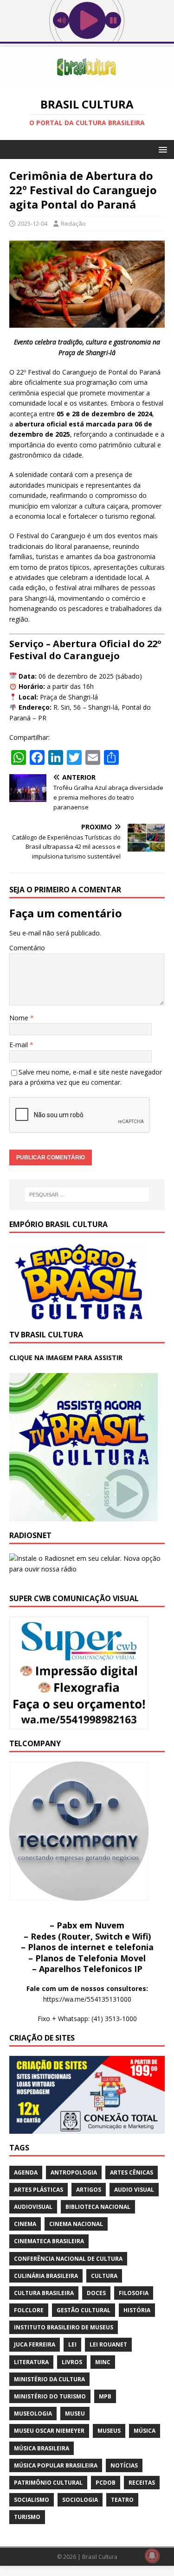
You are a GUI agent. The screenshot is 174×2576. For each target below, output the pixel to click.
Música (145, 2431)
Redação (73, 223)
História (137, 2310)
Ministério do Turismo (50, 2396)
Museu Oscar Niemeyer (49, 2431)
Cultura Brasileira (44, 2293)
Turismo (27, 2517)
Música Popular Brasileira (56, 2465)
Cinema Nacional (76, 2224)
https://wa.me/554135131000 (87, 1999)
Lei (72, 2344)
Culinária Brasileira (46, 2276)
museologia (33, 2414)
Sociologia (80, 2500)
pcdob (106, 2483)
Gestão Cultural (84, 2310)
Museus (109, 2431)
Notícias (124, 2465)
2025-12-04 (32, 223)
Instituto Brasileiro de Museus (64, 2327)
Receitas (142, 2483)
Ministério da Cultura (49, 2379)
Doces (96, 2293)
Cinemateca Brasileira (49, 2241)
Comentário (27, 948)
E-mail (19, 1045)
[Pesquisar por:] (87, 1195)
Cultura (104, 2276)
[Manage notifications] (152, 2556)
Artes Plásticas (39, 2190)
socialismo (32, 2500)
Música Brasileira (42, 2448)
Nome (20, 1018)
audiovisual (33, 2207)
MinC (103, 2362)
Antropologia (74, 2172)
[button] (161, 149)
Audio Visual (134, 2190)
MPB (105, 2396)
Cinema (25, 2224)
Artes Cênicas (132, 2172)
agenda (26, 2172)
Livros (72, 2362)
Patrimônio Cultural (48, 2483)
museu (75, 2414)
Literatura (31, 2362)
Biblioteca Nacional (98, 2207)
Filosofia (134, 2293)
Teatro (122, 2500)
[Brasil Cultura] (87, 82)
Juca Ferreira (35, 2344)
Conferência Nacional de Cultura (68, 2259)
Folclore (29, 2310)
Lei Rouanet (108, 2344)
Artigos (89, 2190)
